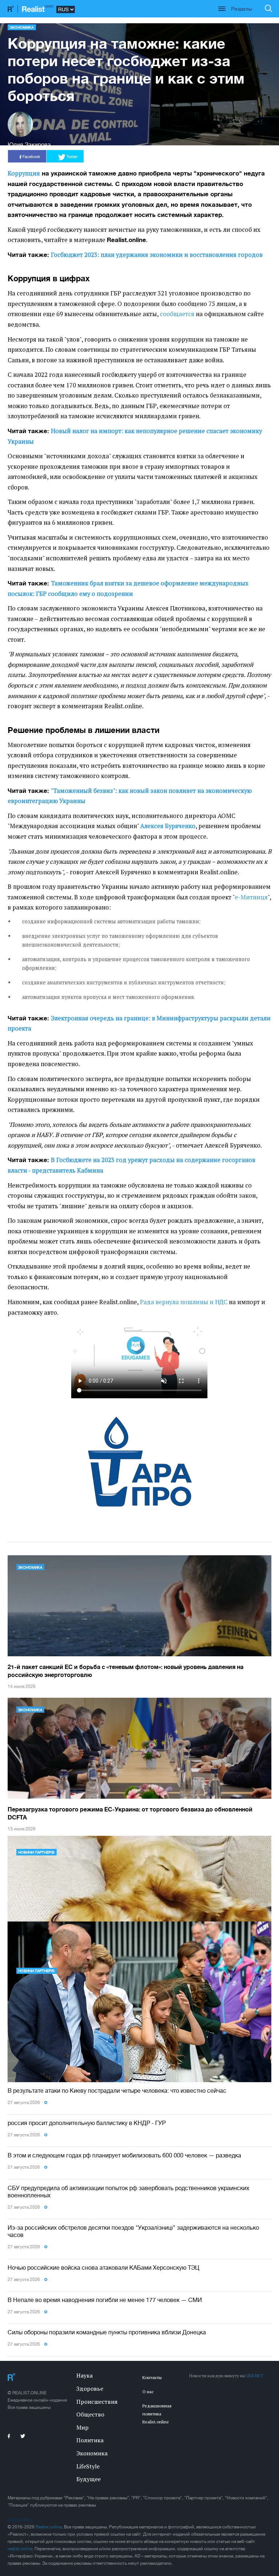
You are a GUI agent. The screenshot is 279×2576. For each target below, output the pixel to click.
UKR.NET (255, 2376)
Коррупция (24, 173)
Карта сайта (20, 2520)
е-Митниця (251, 897)
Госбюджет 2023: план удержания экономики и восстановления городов (157, 255)
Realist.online (49, 2527)
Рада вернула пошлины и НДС (184, 1302)
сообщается (177, 314)
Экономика (22, 27)
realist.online (20, 2549)
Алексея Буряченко (168, 826)
